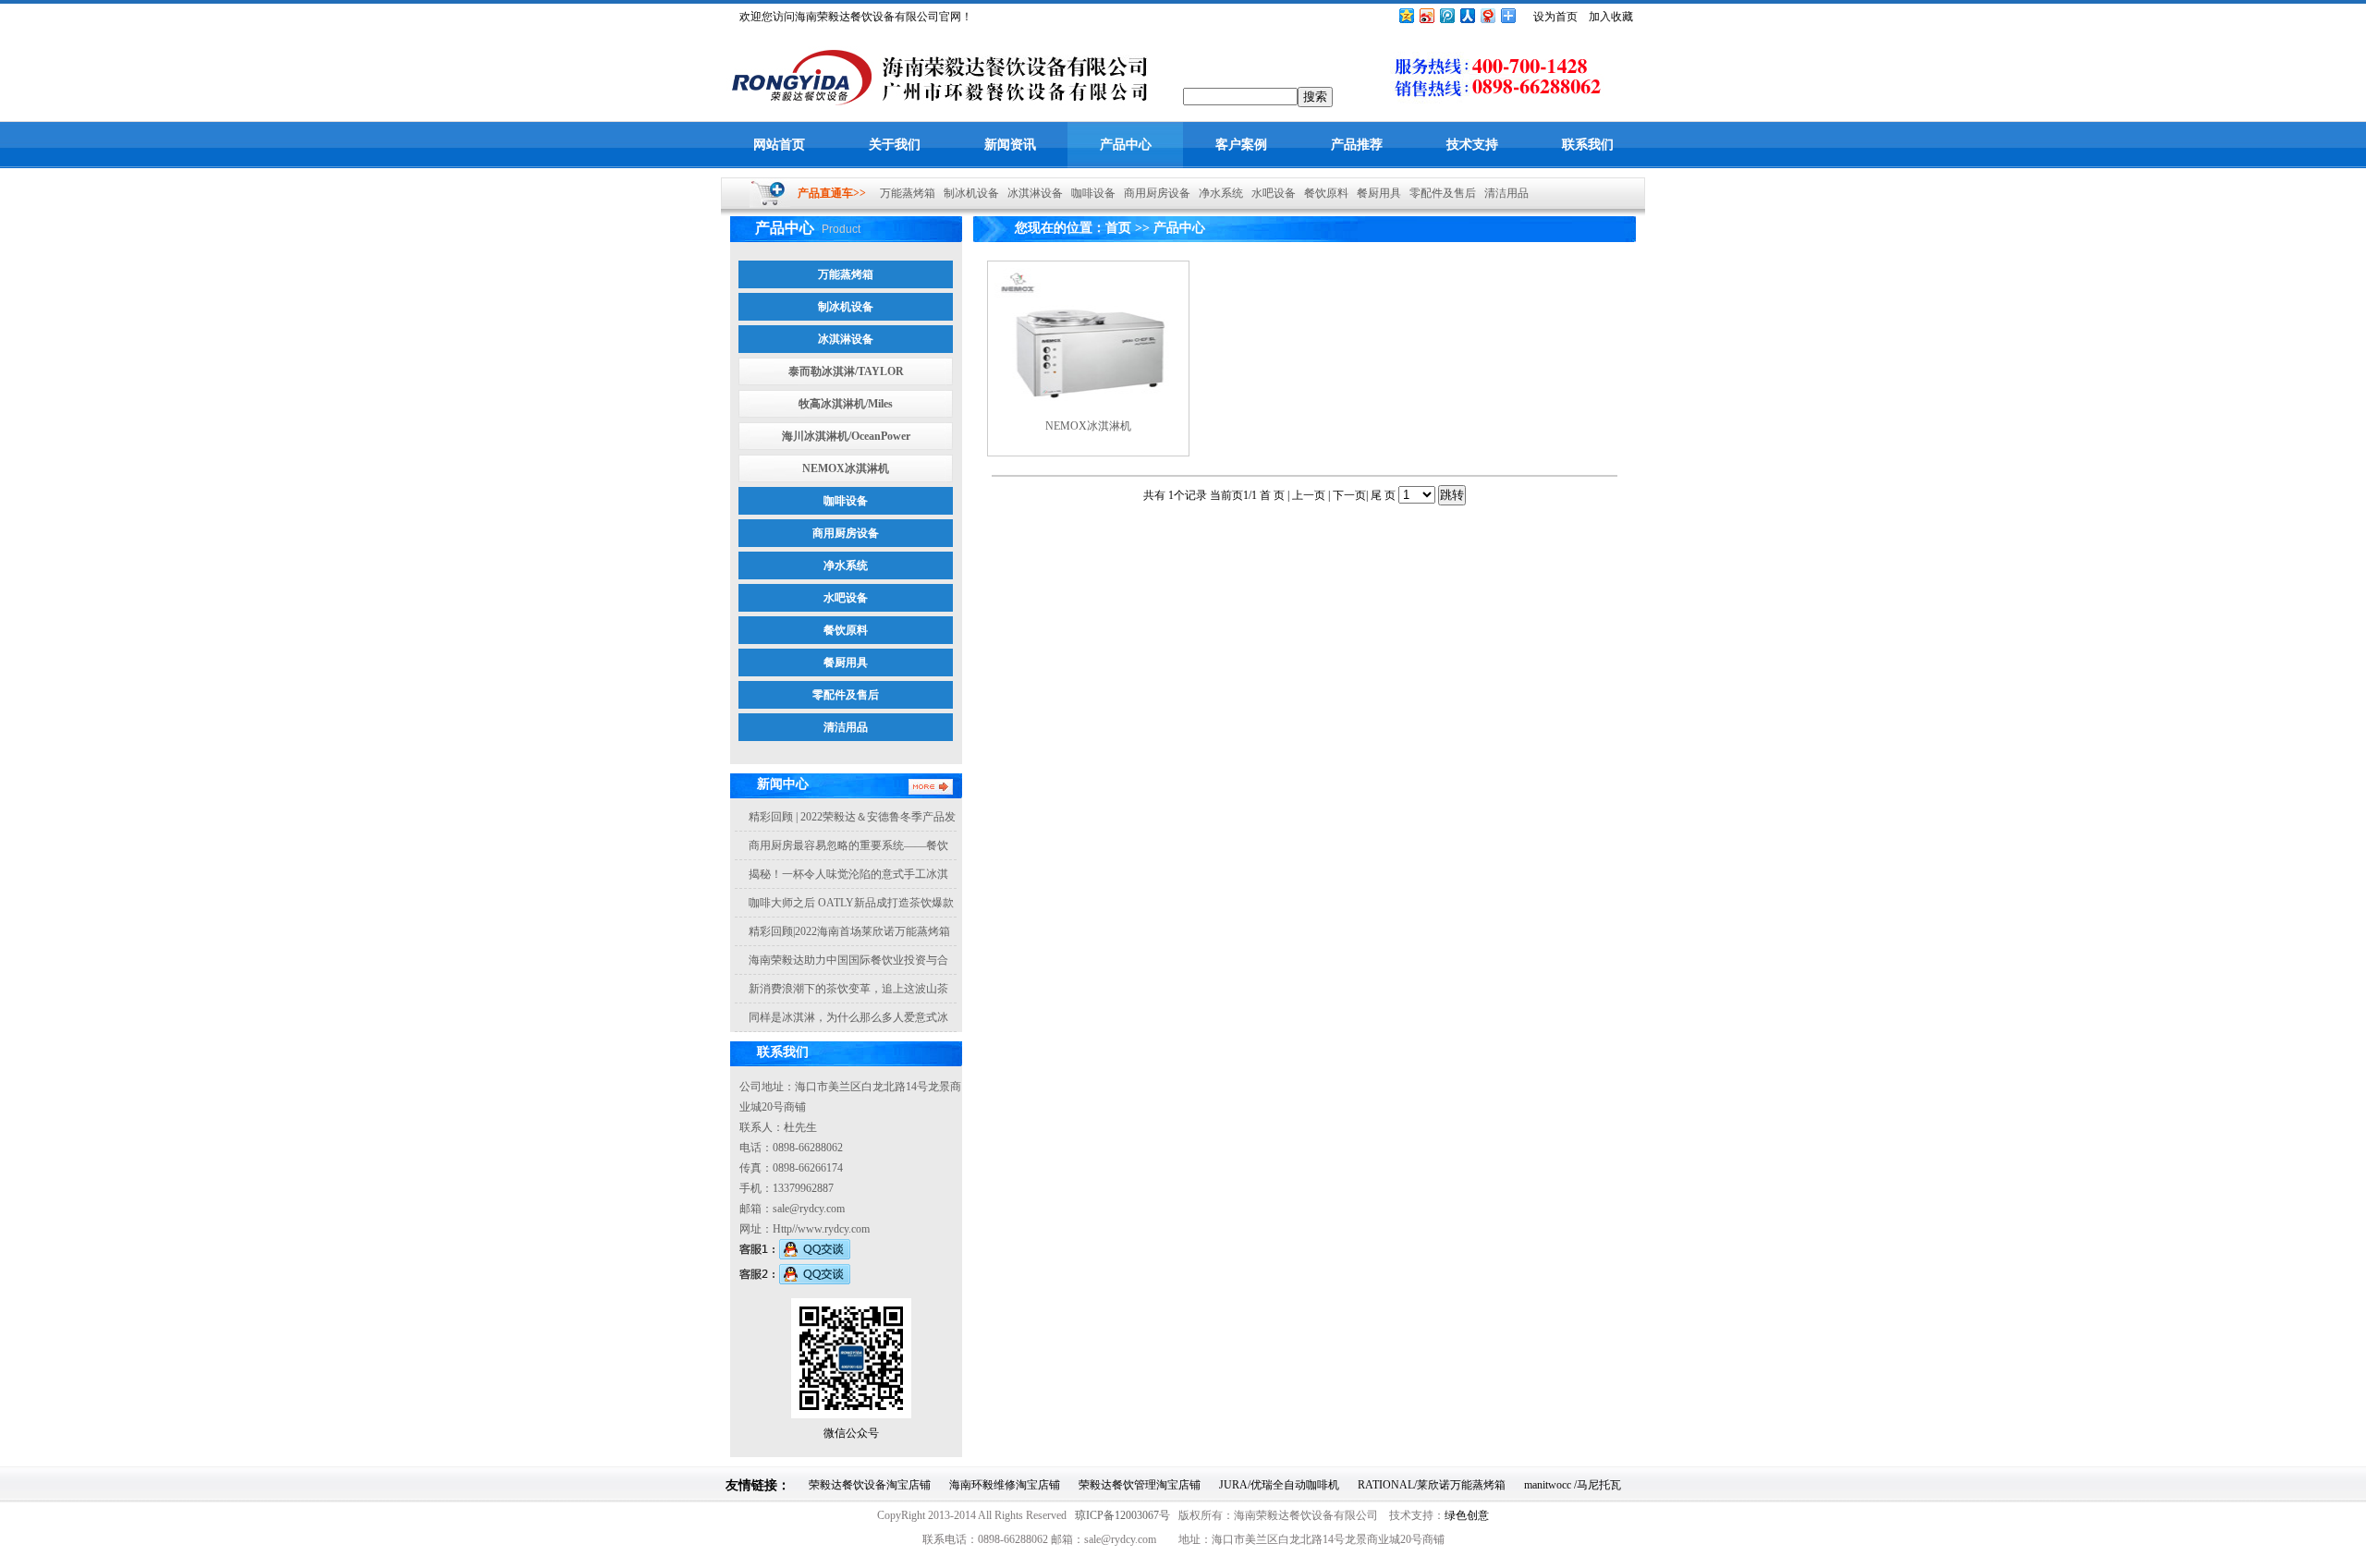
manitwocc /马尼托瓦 (1573, 1485)
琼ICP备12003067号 (1122, 1515)
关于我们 (895, 145)
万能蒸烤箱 (903, 193)
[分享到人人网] (1467, 15)
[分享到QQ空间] (1406, 15)
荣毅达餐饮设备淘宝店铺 (870, 1485)
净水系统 (1217, 193)
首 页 (1274, 495)
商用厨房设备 (1153, 193)
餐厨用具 (1375, 193)
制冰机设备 (967, 193)
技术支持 (1472, 145)
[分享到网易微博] (1487, 15)
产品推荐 (1357, 145)
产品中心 (1126, 145)
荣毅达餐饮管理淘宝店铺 (1140, 1485)
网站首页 (779, 145)
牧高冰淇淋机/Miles (846, 404)
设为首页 (1555, 17)
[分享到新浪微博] (1426, 15)
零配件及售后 (1439, 193)
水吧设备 (1269, 193)
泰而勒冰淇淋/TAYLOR (846, 371)
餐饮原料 (1322, 193)
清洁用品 (1502, 193)
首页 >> (1128, 228)
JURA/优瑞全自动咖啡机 (1279, 1485)
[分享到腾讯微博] (1446, 15)
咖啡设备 (1089, 193)
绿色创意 (1467, 1515)
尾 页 (1383, 495)
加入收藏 (1611, 17)
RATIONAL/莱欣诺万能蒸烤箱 (1432, 1485)
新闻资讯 (1010, 145)
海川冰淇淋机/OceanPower (846, 436)
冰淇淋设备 (1031, 193)
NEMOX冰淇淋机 (846, 468)
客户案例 (1241, 145)
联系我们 (1588, 145)
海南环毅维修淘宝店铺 (1005, 1485)
